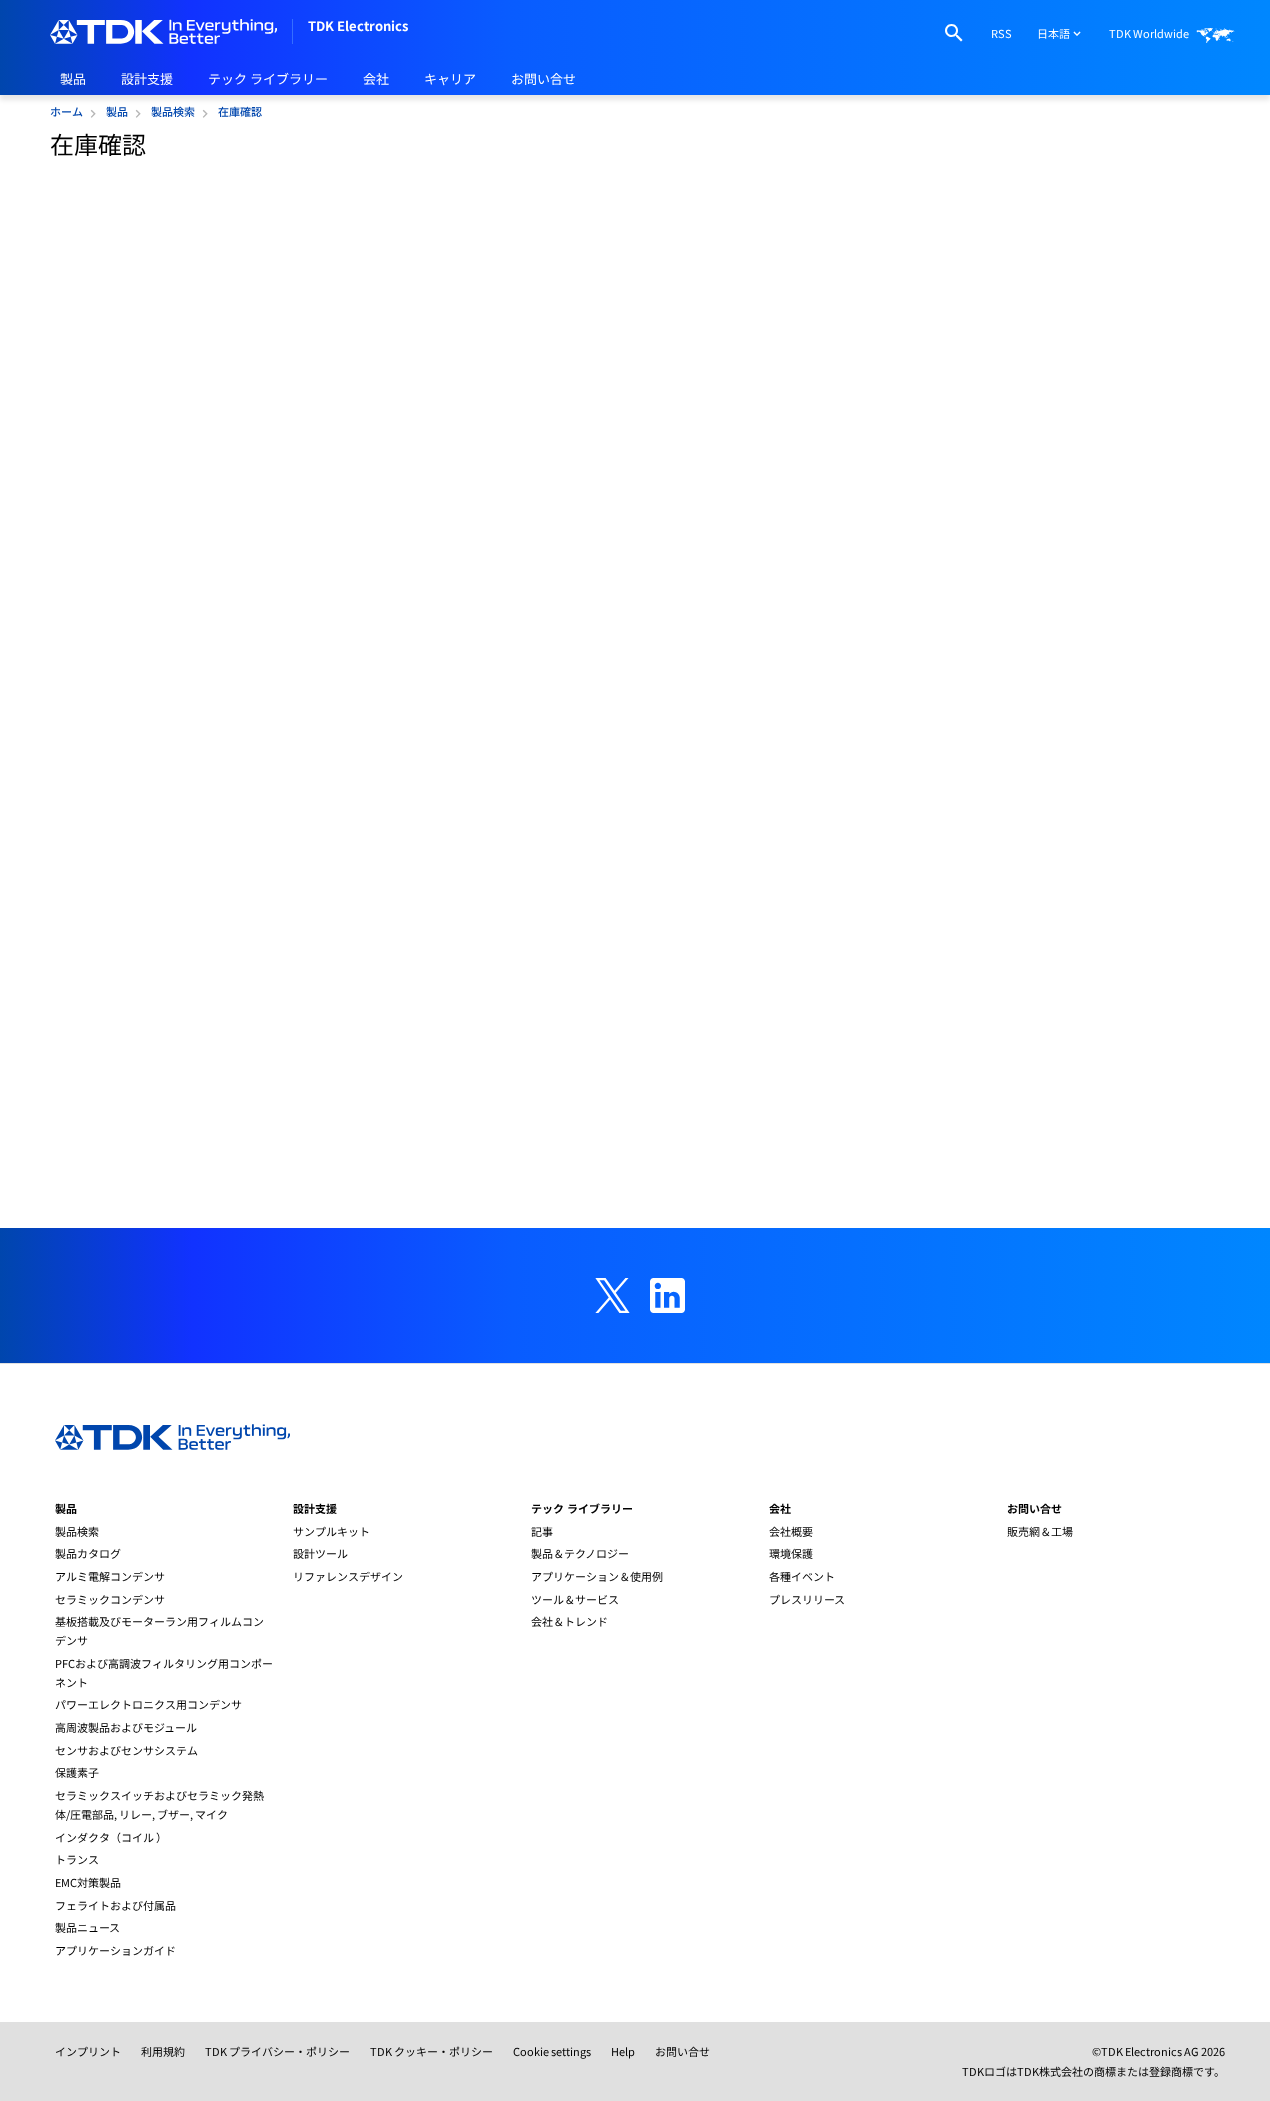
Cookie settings (552, 2051)
